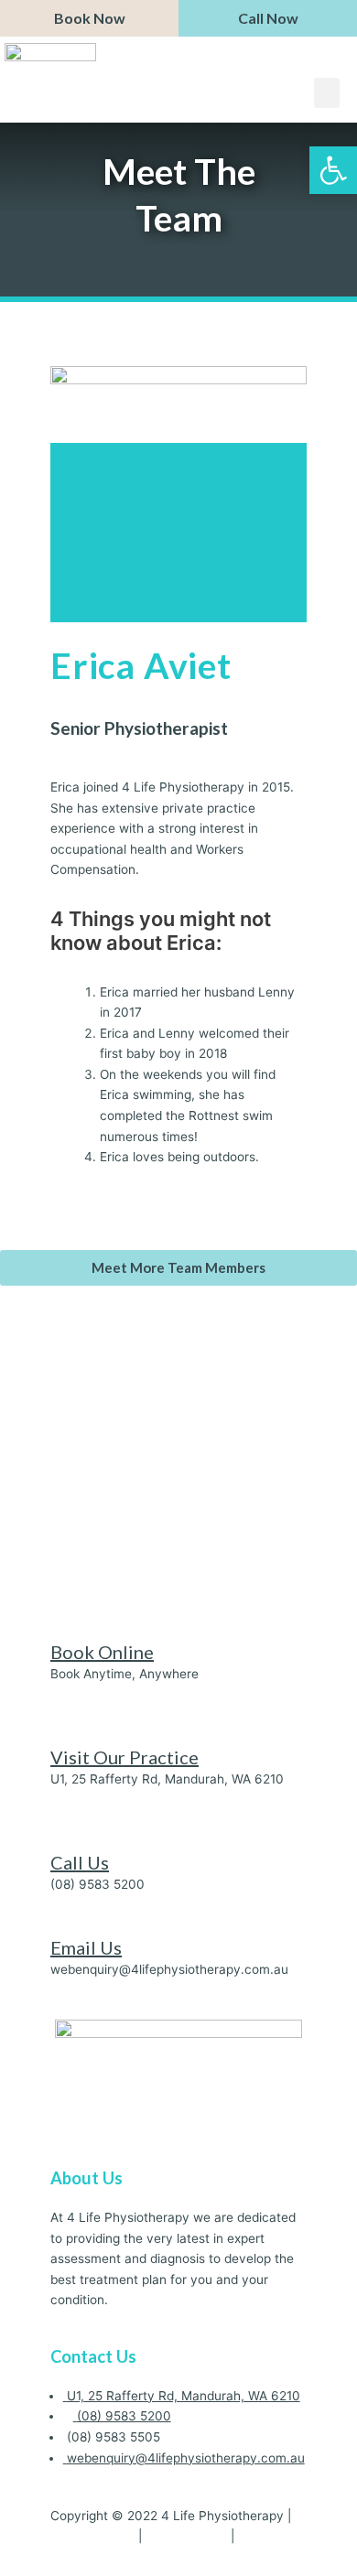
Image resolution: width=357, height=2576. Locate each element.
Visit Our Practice (124, 1757)
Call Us (80, 1862)
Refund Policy (186, 2536)
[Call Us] (55, 1840)
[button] (327, 93)
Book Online (102, 1652)
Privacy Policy (92, 2536)
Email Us (86, 1947)
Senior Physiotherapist (139, 728)
